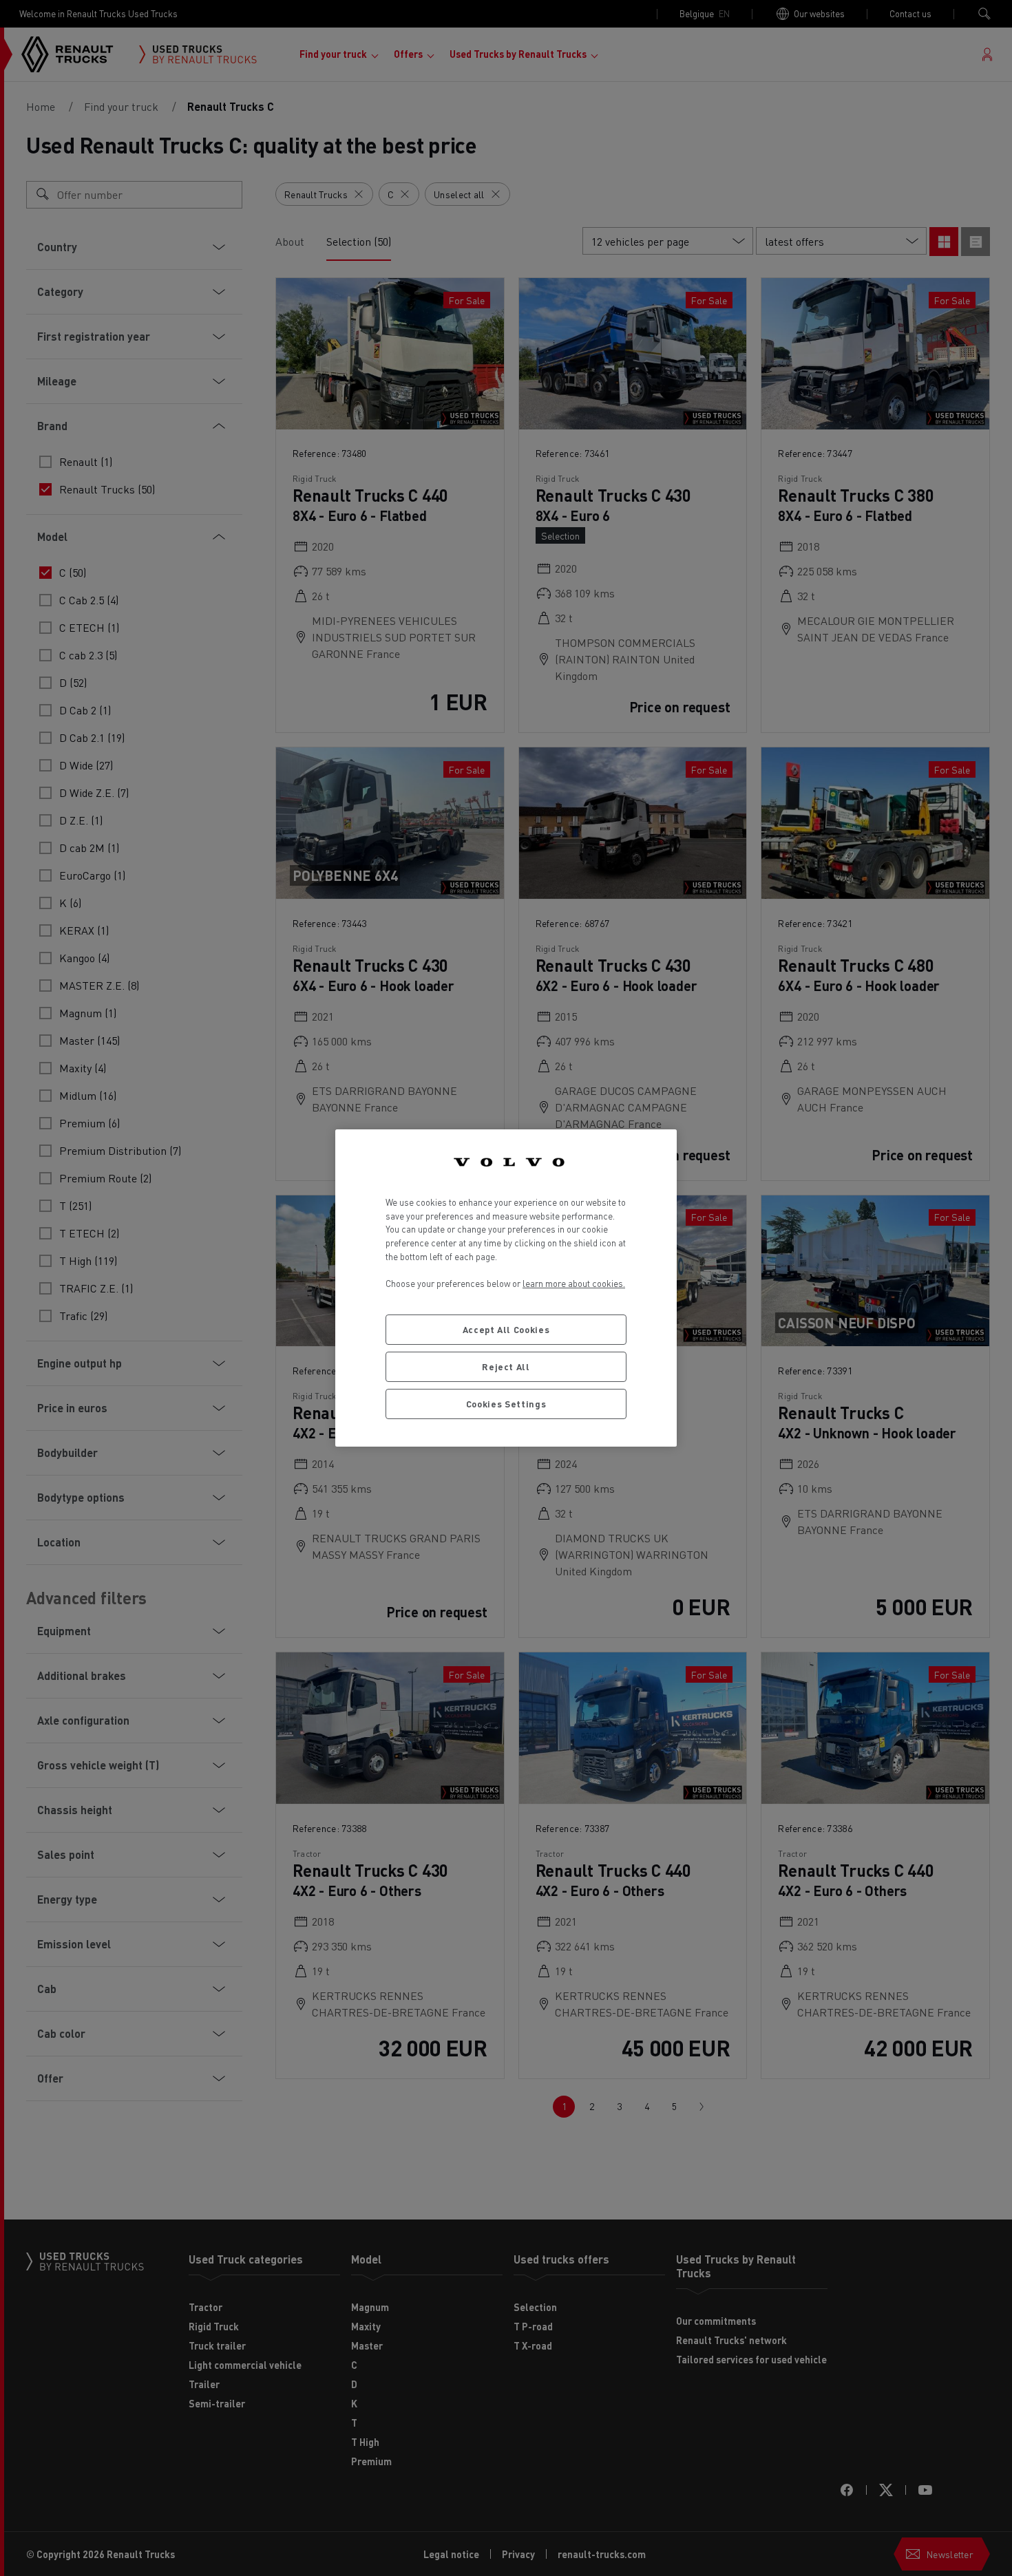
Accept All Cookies (506, 1329)
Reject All (506, 1366)
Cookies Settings (506, 1404)
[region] (506, 1288)
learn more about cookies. (574, 1283)
